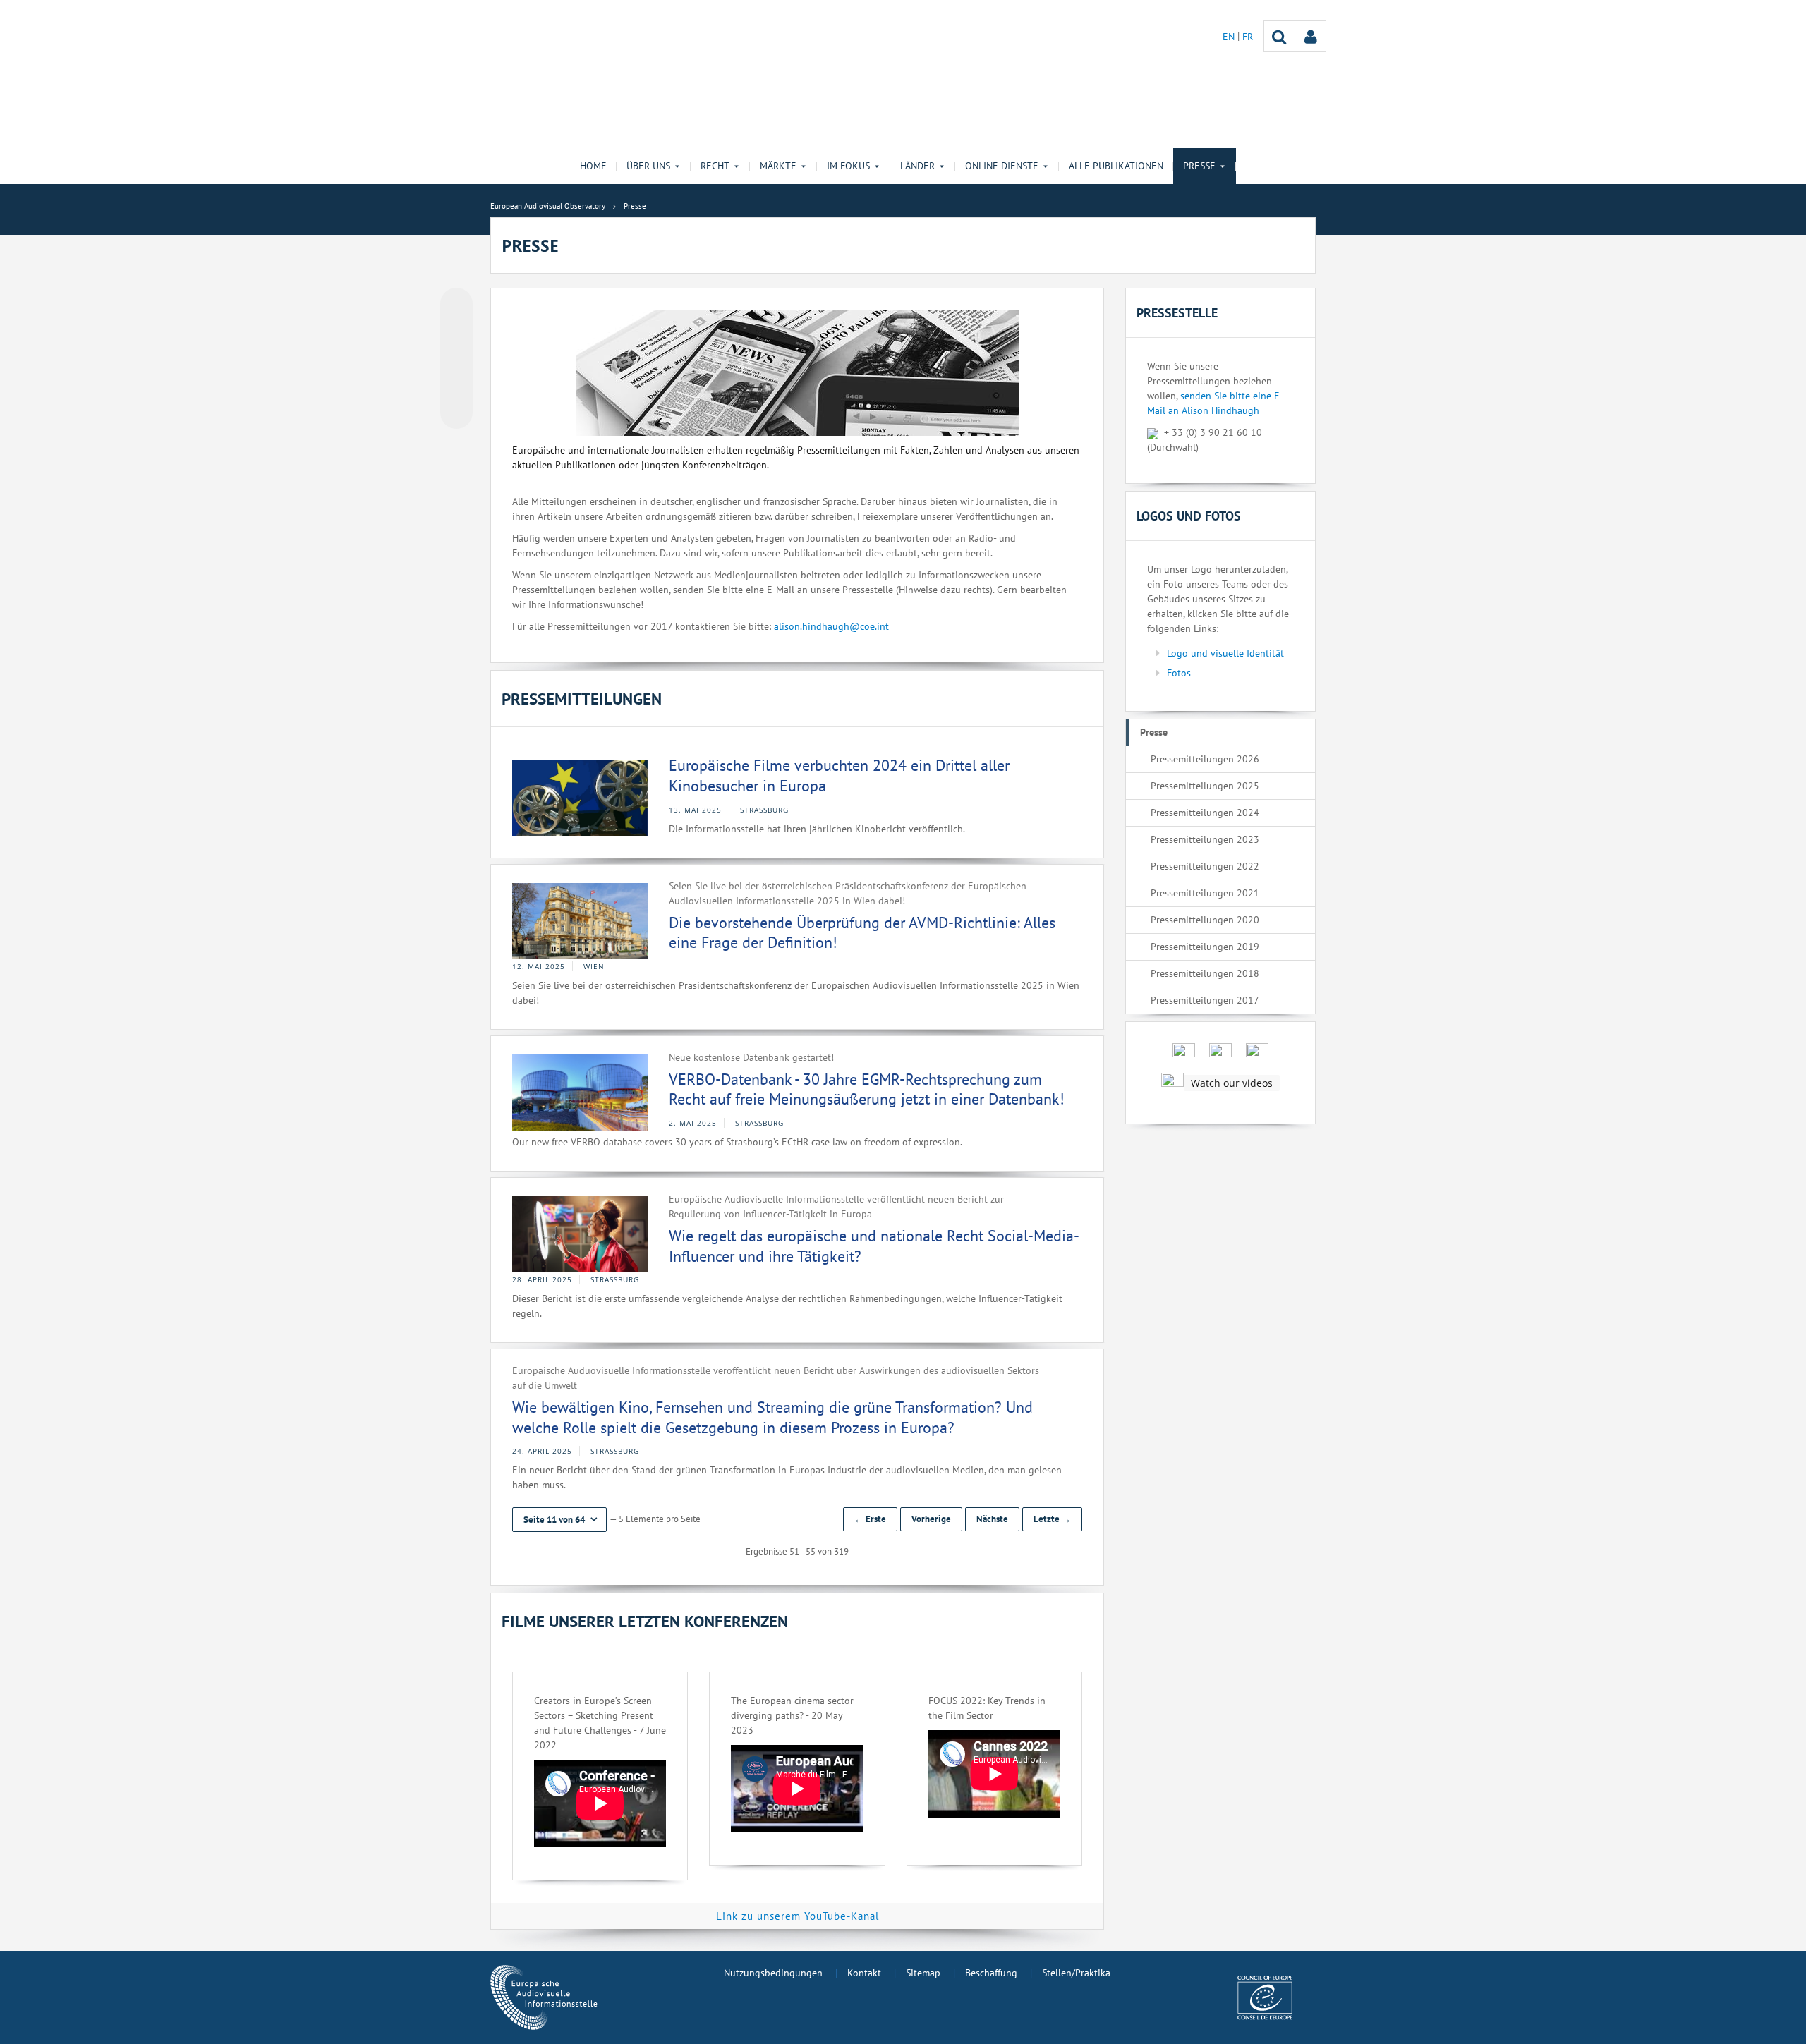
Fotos (1179, 673)
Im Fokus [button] (848, 166)
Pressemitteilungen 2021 (1205, 893)
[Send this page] (456, 413)
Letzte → (1052, 1519)
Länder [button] (917, 166)
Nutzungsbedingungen (773, 1973)
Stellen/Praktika (1076, 1973)
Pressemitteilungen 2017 (1205, 1000)
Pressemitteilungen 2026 (1205, 759)
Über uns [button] (648, 166)
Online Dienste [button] (1002, 166)
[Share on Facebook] (456, 359)
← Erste (870, 1519)
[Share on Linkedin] (456, 386)
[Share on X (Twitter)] (456, 332)
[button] (559, 1520)
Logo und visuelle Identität (1225, 653)
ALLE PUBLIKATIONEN (1116, 166)
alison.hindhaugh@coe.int (831, 626)
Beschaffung (991, 1973)
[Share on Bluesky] (456, 305)
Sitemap (923, 1973)
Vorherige (931, 1519)
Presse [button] (1199, 166)
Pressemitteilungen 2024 (1205, 813)
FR (1248, 37)
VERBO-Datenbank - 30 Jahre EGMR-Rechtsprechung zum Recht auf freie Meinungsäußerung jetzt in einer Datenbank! (867, 1089)
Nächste (992, 1519)
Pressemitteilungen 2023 (1205, 839)
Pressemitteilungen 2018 (1205, 973)
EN (1230, 37)
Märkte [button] (778, 166)
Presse (1154, 732)
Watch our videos (1232, 1083)
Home (593, 166)
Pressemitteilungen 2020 (1205, 920)
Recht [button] (715, 166)
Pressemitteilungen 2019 (1205, 947)
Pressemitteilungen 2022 (1205, 866)
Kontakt (864, 1973)
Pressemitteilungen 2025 (1205, 786)
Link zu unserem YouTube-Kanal (798, 1916)
